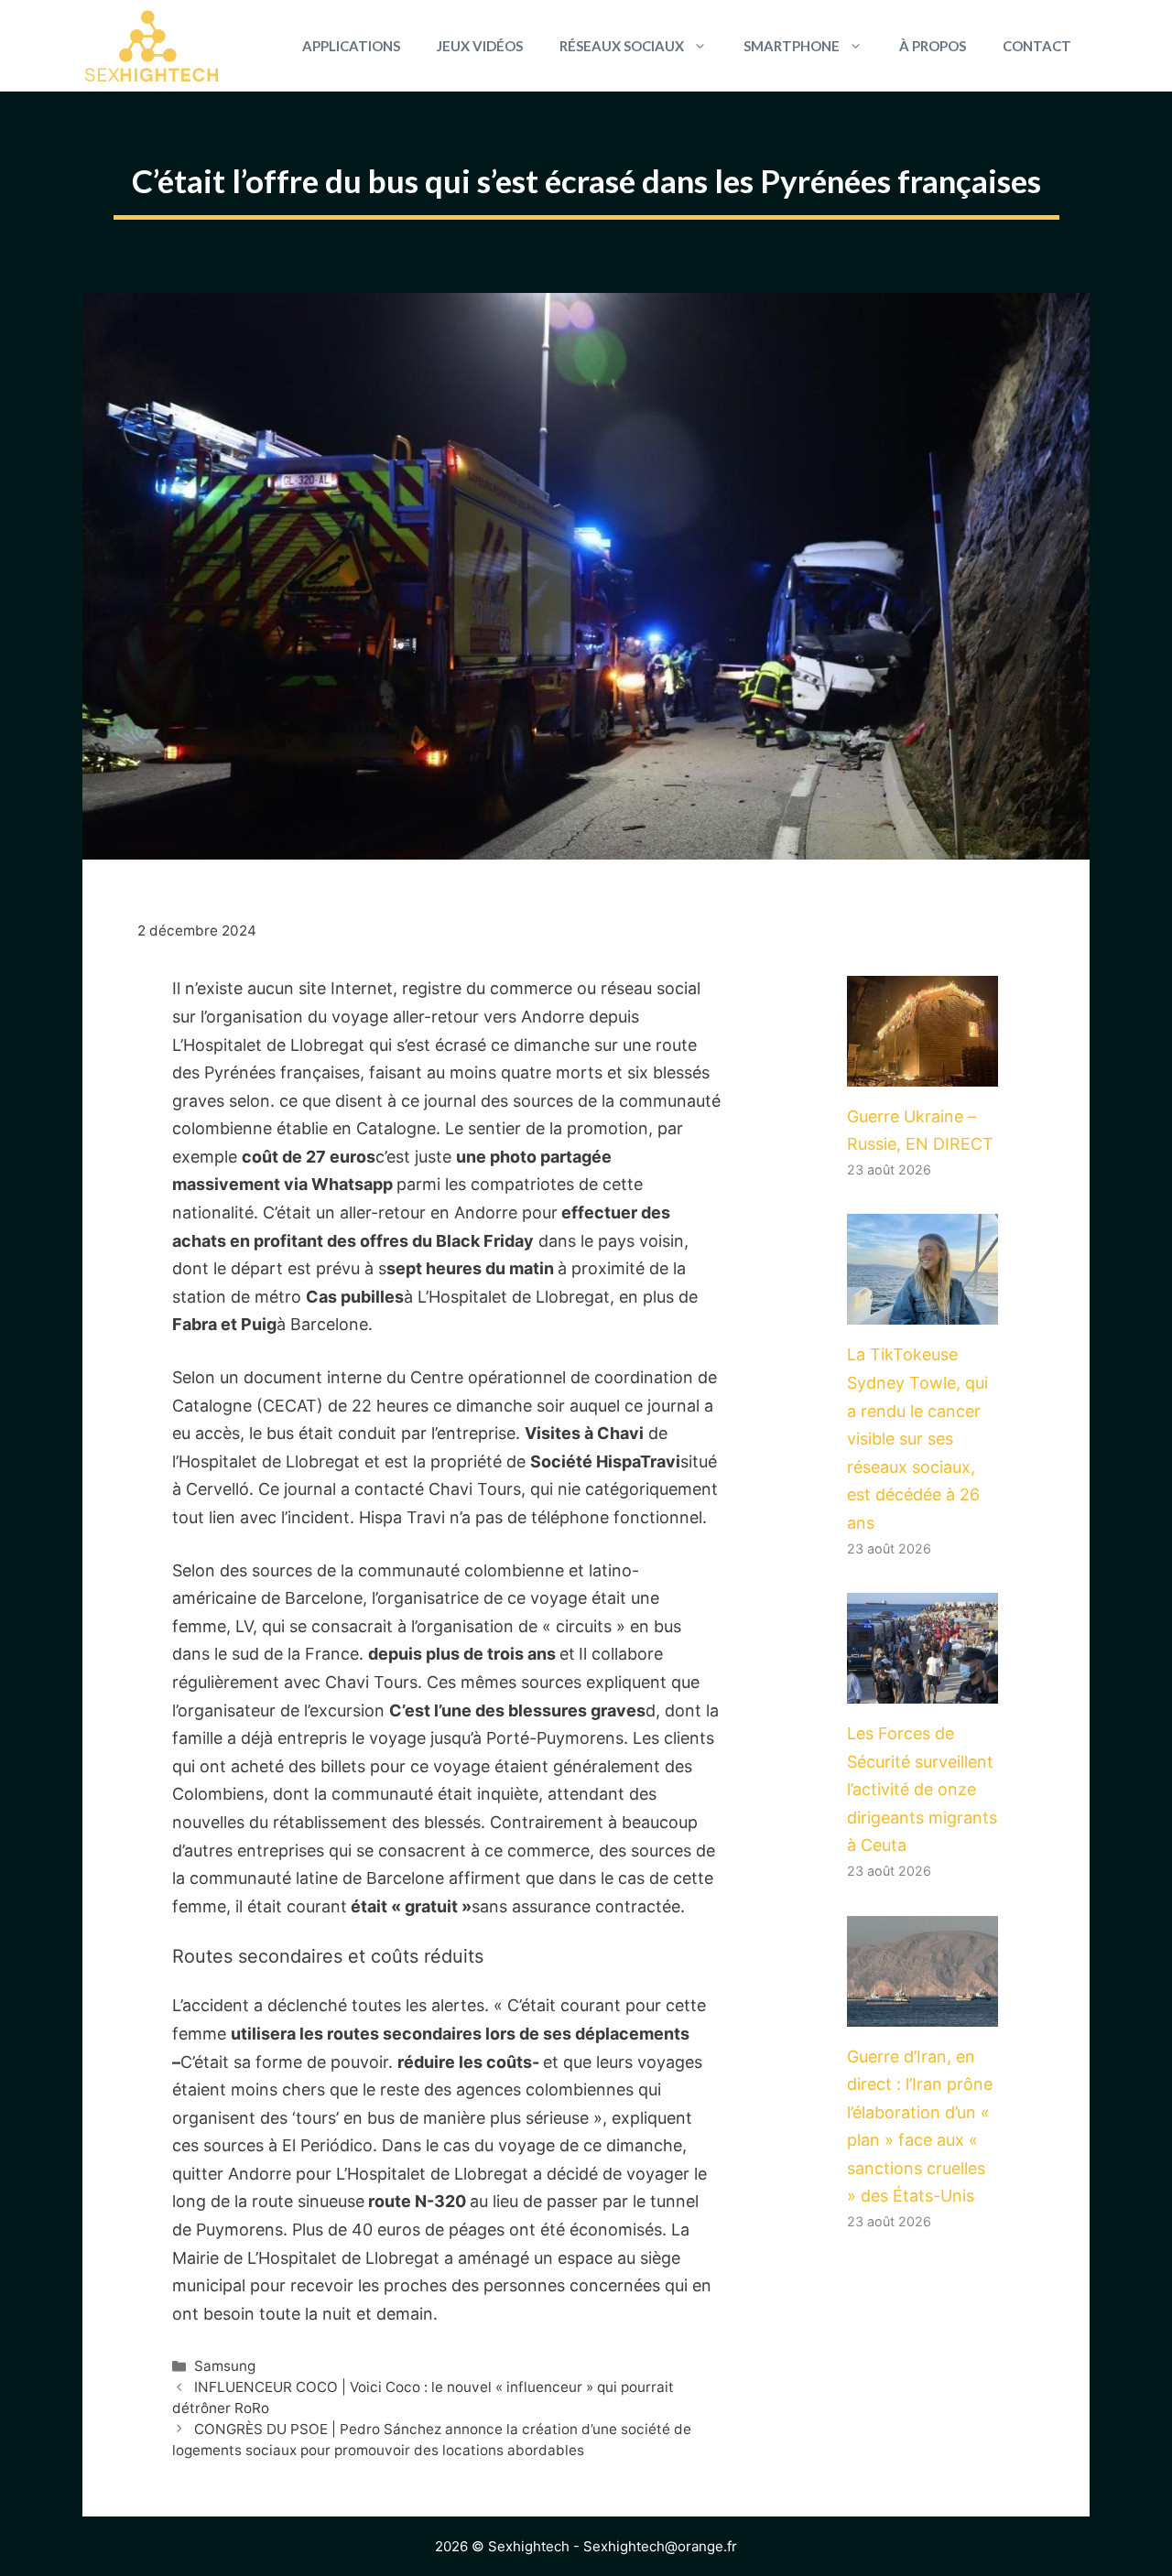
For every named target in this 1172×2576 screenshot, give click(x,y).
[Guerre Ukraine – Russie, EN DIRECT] (922, 1072)
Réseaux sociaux (622, 46)
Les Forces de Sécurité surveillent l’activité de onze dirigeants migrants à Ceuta (922, 1789)
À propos (933, 46)
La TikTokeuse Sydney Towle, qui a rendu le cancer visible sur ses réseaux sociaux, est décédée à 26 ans (917, 1439)
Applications (351, 46)
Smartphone (792, 46)
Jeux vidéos (480, 46)
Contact (1037, 46)
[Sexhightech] (152, 46)
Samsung (225, 2366)
